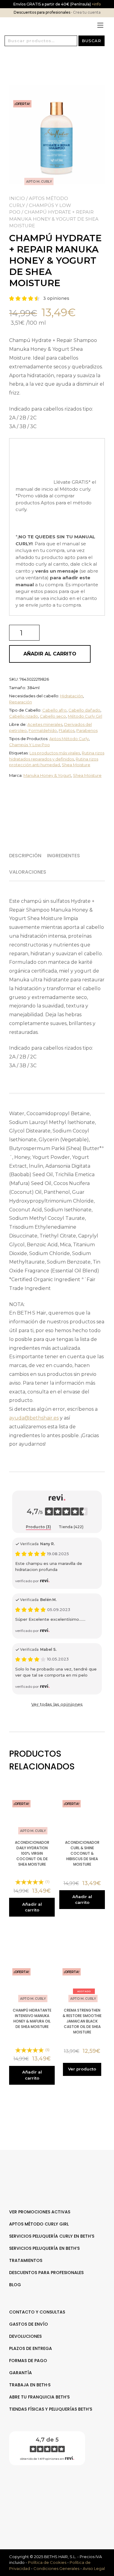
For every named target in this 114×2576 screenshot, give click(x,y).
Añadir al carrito (50, 654)
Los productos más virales (55, 753)
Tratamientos (26, 2260)
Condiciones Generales (56, 2568)
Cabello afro (54, 710)
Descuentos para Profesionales (46, 2273)
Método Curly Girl (85, 716)
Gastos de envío (29, 2324)
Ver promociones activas (40, 2212)
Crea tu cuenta (87, 12)
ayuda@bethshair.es (34, 1418)
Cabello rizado (24, 716)
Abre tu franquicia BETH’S (39, 2397)
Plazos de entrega (31, 2348)
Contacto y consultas (37, 2312)
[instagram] (60, 2489)
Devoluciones (25, 2336)
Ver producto (82, 2069)
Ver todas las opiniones (57, 1704)
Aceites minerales (45, 724)
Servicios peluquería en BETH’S (44, 2248)
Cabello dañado (84, 710)
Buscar (92, 41)
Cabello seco (53, 716)
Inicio (17, 198)
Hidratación (72, 696)
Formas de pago (28, 2361)
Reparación (21, 702)
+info (96, 4)
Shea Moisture (76, 765)
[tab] (28, 856)
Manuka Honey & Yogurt (47, 775)
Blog (15, 2285)
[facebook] (54, 2489)
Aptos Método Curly (69, 739)
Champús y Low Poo (29, 745)
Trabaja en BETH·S (30, 2385)
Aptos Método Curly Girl (39, 2224)
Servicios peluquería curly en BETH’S (52, 2236)
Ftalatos (67, 730)
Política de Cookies (47, 2562)
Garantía (21, 2373)
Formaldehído (43, 730)
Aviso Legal (94, 2568)
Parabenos (87, 730)
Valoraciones (28, 872)
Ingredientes (64, 856)
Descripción (25, 856)
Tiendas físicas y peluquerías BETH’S (51, 2409)
